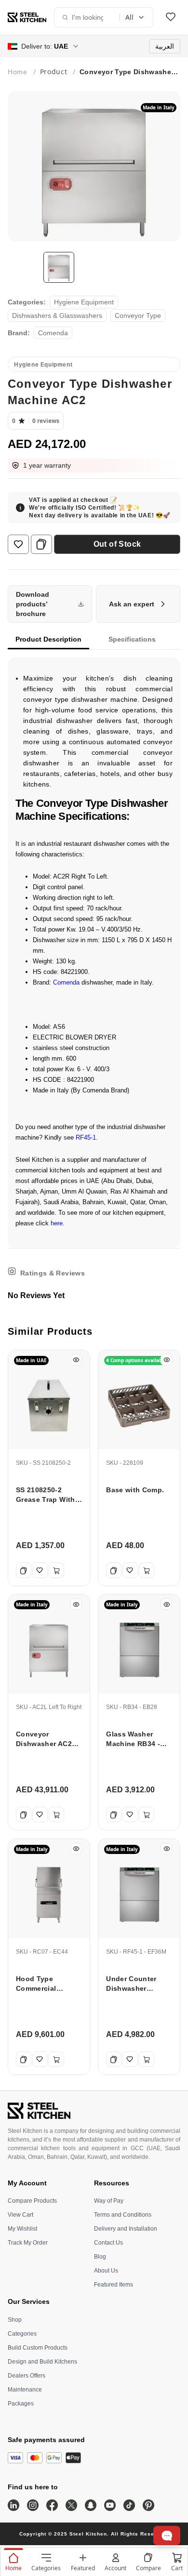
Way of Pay (109, 2201)
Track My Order (28, 2243)
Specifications (132, 639)
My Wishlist (22, 2229)
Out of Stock (117, 544)
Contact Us (108, 2243)
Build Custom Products (38, 2348)
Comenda (66, 982)
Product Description (48, 639)
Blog (100, 2257)
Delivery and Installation (126, 2229)
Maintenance (25, 2390)
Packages (21, 2404)
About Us (106, 2271)
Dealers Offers (27, 2376)
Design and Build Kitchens (42, 2362)
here (57, 1223)
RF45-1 (86, 1137)
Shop (15, 2320)
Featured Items (114, 2285)
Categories (22, 2334)
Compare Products (32, 2201)
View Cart (20, 2215)
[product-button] (171, 17)
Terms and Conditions (123, 2215)
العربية (165, 46)
